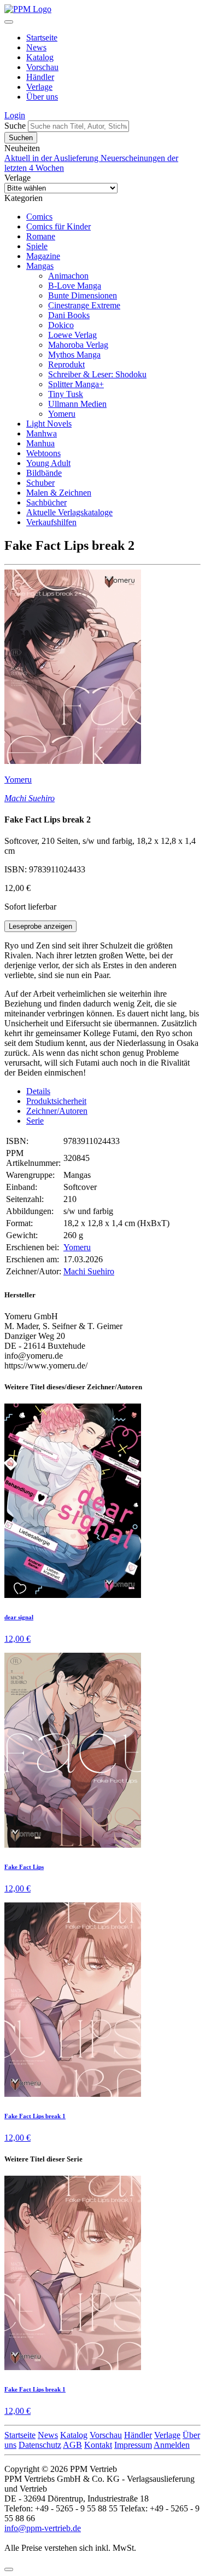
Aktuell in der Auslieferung (52, 158)
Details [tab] (38, 1091)
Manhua (40, 443)
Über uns (42, 97)
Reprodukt (66, 364)
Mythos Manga (74, 355)
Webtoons (43, 453)
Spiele (37, 246)
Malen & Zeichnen (59, 493)
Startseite (42, 38)
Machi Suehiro (30, 798)
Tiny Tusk (66, 394)
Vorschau (42, 67)
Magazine (43, 256)
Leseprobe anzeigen (40, 926)
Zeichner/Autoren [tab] (57, 1111)
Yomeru (62, 414)
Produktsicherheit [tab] (56, 1101)
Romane (41, 236)
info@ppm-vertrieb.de (43, 2528)
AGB (72, 2445)
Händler (40, 77)
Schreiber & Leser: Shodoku (97, 374)
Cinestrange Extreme (84, 305)
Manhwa (42, 433)
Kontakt (98, 2445)
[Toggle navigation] (9, 22)
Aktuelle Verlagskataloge (69, 512)
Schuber (40, 483)
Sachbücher (46, 502)
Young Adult (48, 463)
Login (15, 115)
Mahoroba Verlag (78, 345)
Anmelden (172, 2445)
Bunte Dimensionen (83, 295)
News (36, 47)
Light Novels (49, 424)
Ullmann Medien (77, 404)
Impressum (133, 2445)
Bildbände (44, 473)
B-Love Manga (75, 286)
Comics (39, 217)
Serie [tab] (35, 1121)
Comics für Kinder (58, 226)
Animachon (68, 276)
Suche (15, 126)
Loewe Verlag (72, 335)
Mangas (40, 266)
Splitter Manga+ (76, 384)
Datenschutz (40, 2445)
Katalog (40, 57)
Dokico (61, 325)
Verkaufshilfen (51, 522)
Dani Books (69, 315)
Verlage (39, 87)
